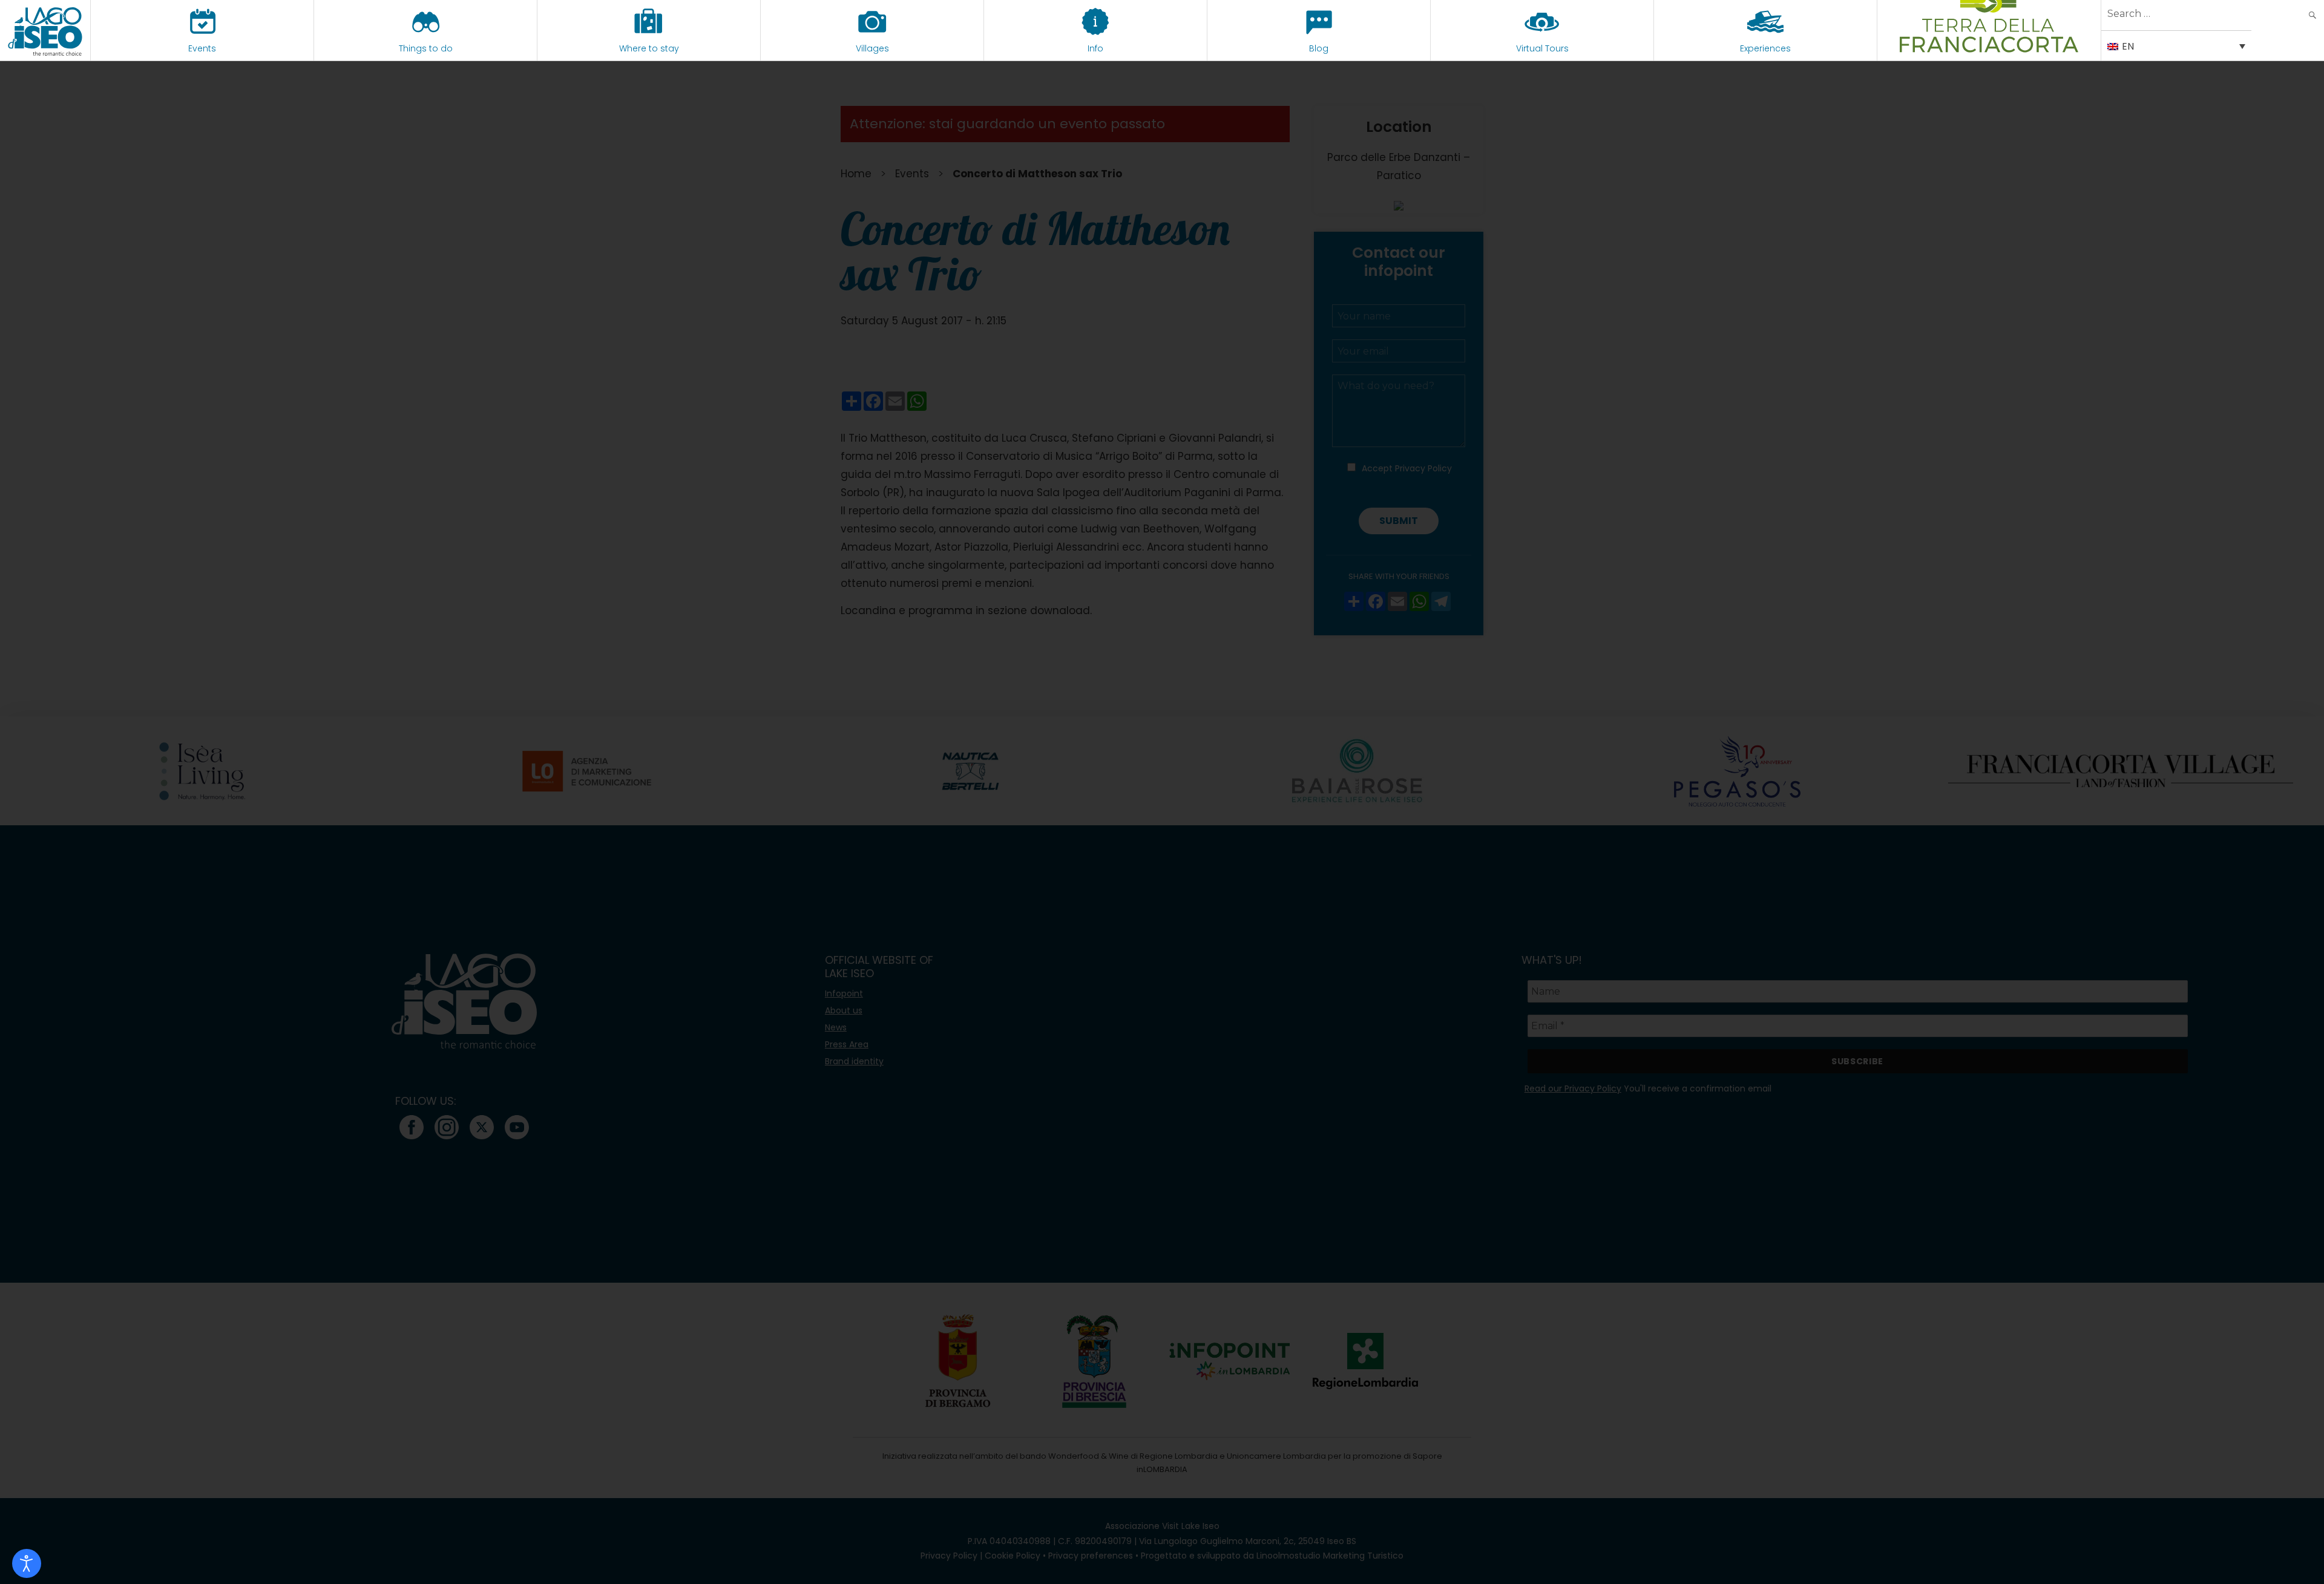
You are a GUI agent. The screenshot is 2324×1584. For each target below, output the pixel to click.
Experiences (1765, 48)
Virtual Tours (1542, 48)
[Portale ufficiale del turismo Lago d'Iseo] (45, 30)
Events (202, 48)
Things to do (426, 48)
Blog (1319, 48)
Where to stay (649, 48)
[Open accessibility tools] (27, 1563)
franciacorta (1989, 48)
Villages (872, 48)
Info (1095, 48)
